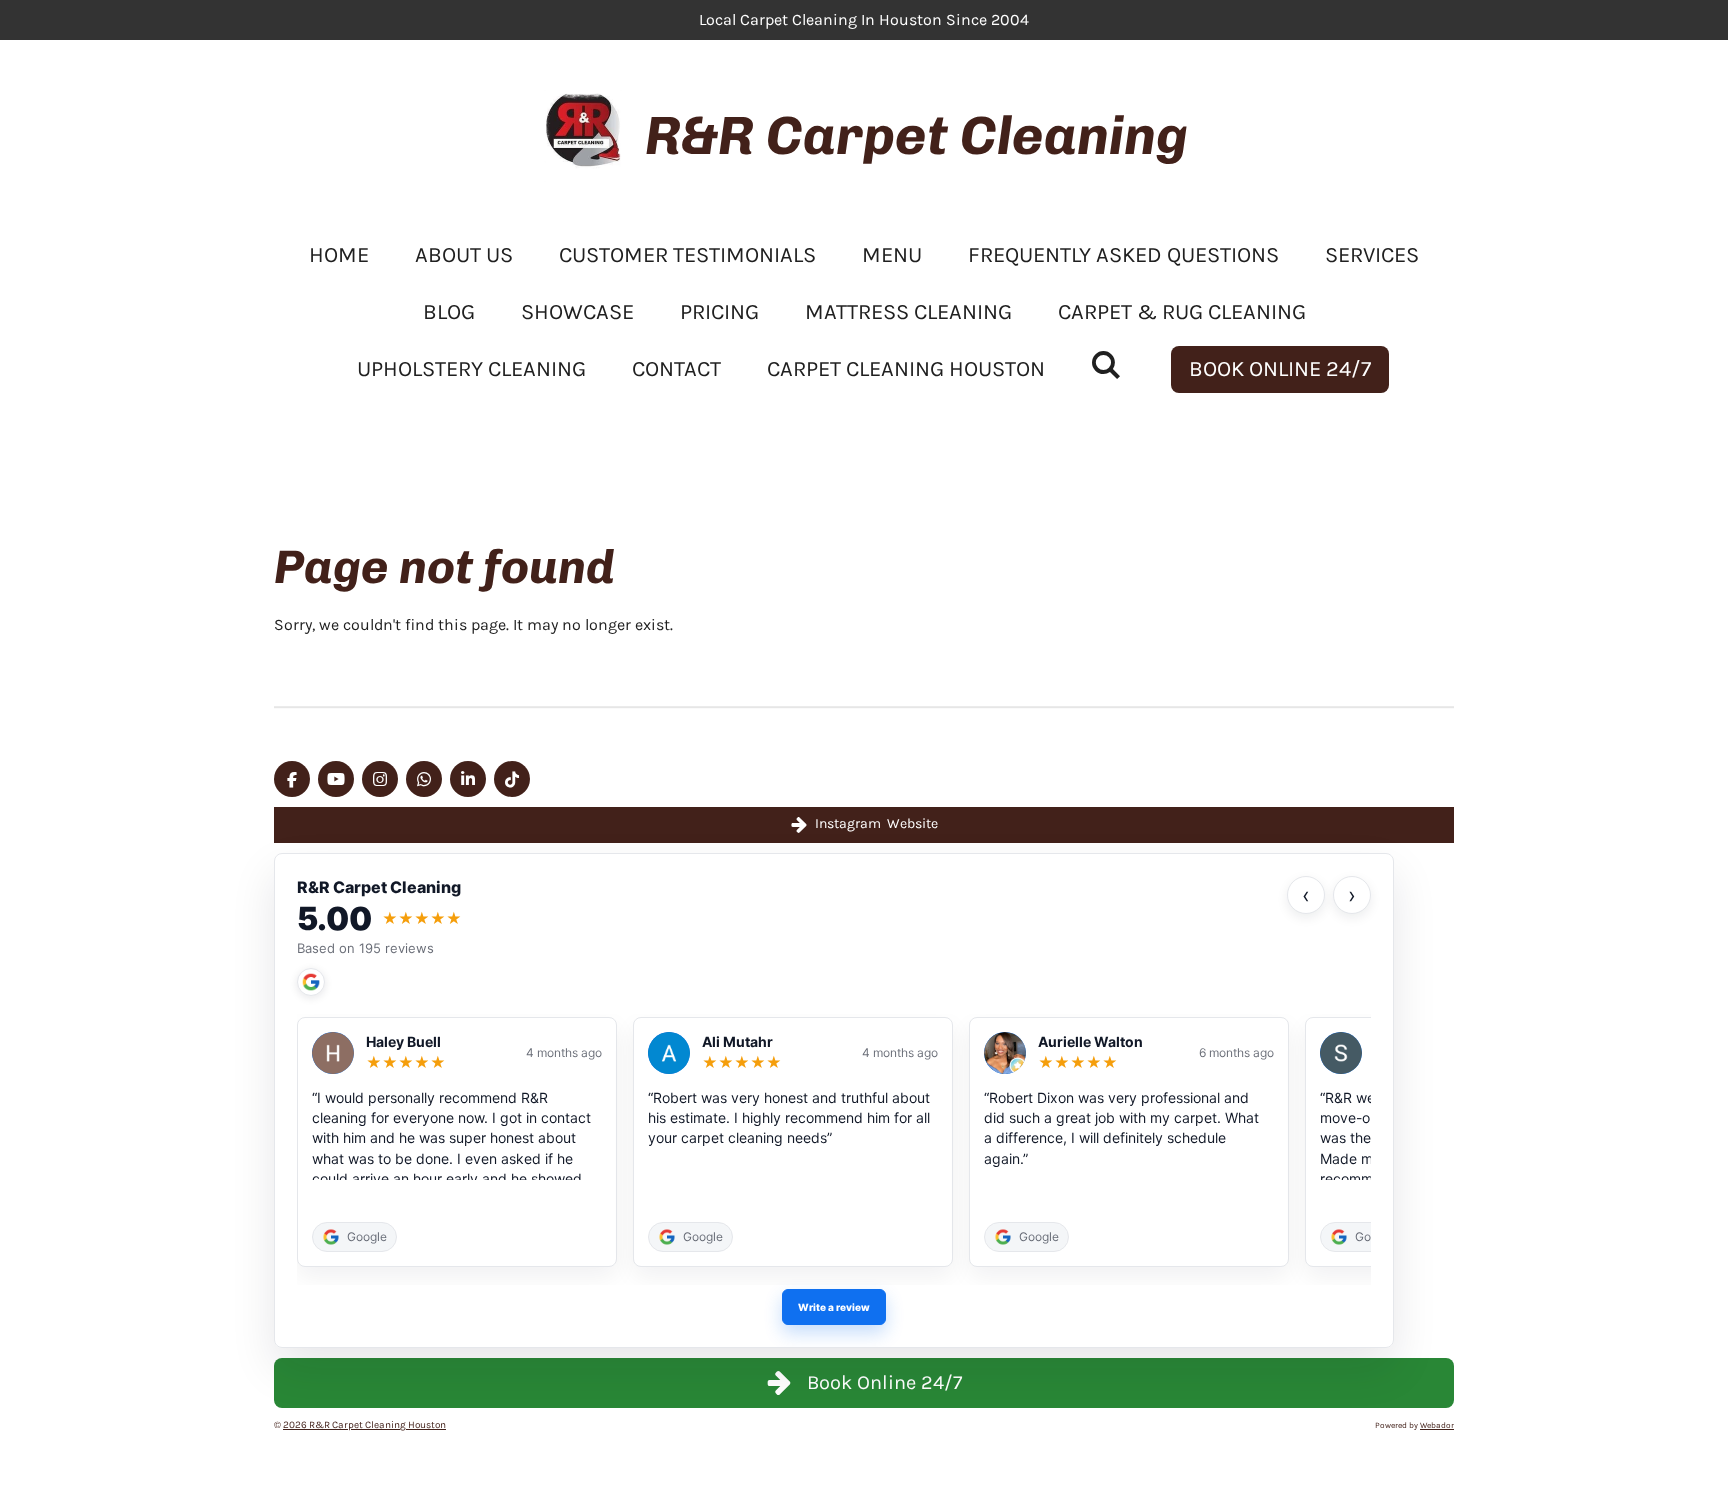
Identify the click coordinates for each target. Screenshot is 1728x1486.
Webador (1437, 1425)
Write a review (834, 1307)
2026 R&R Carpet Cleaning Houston (364, 1425)
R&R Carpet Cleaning (916, 135)
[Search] (1106, 366)
